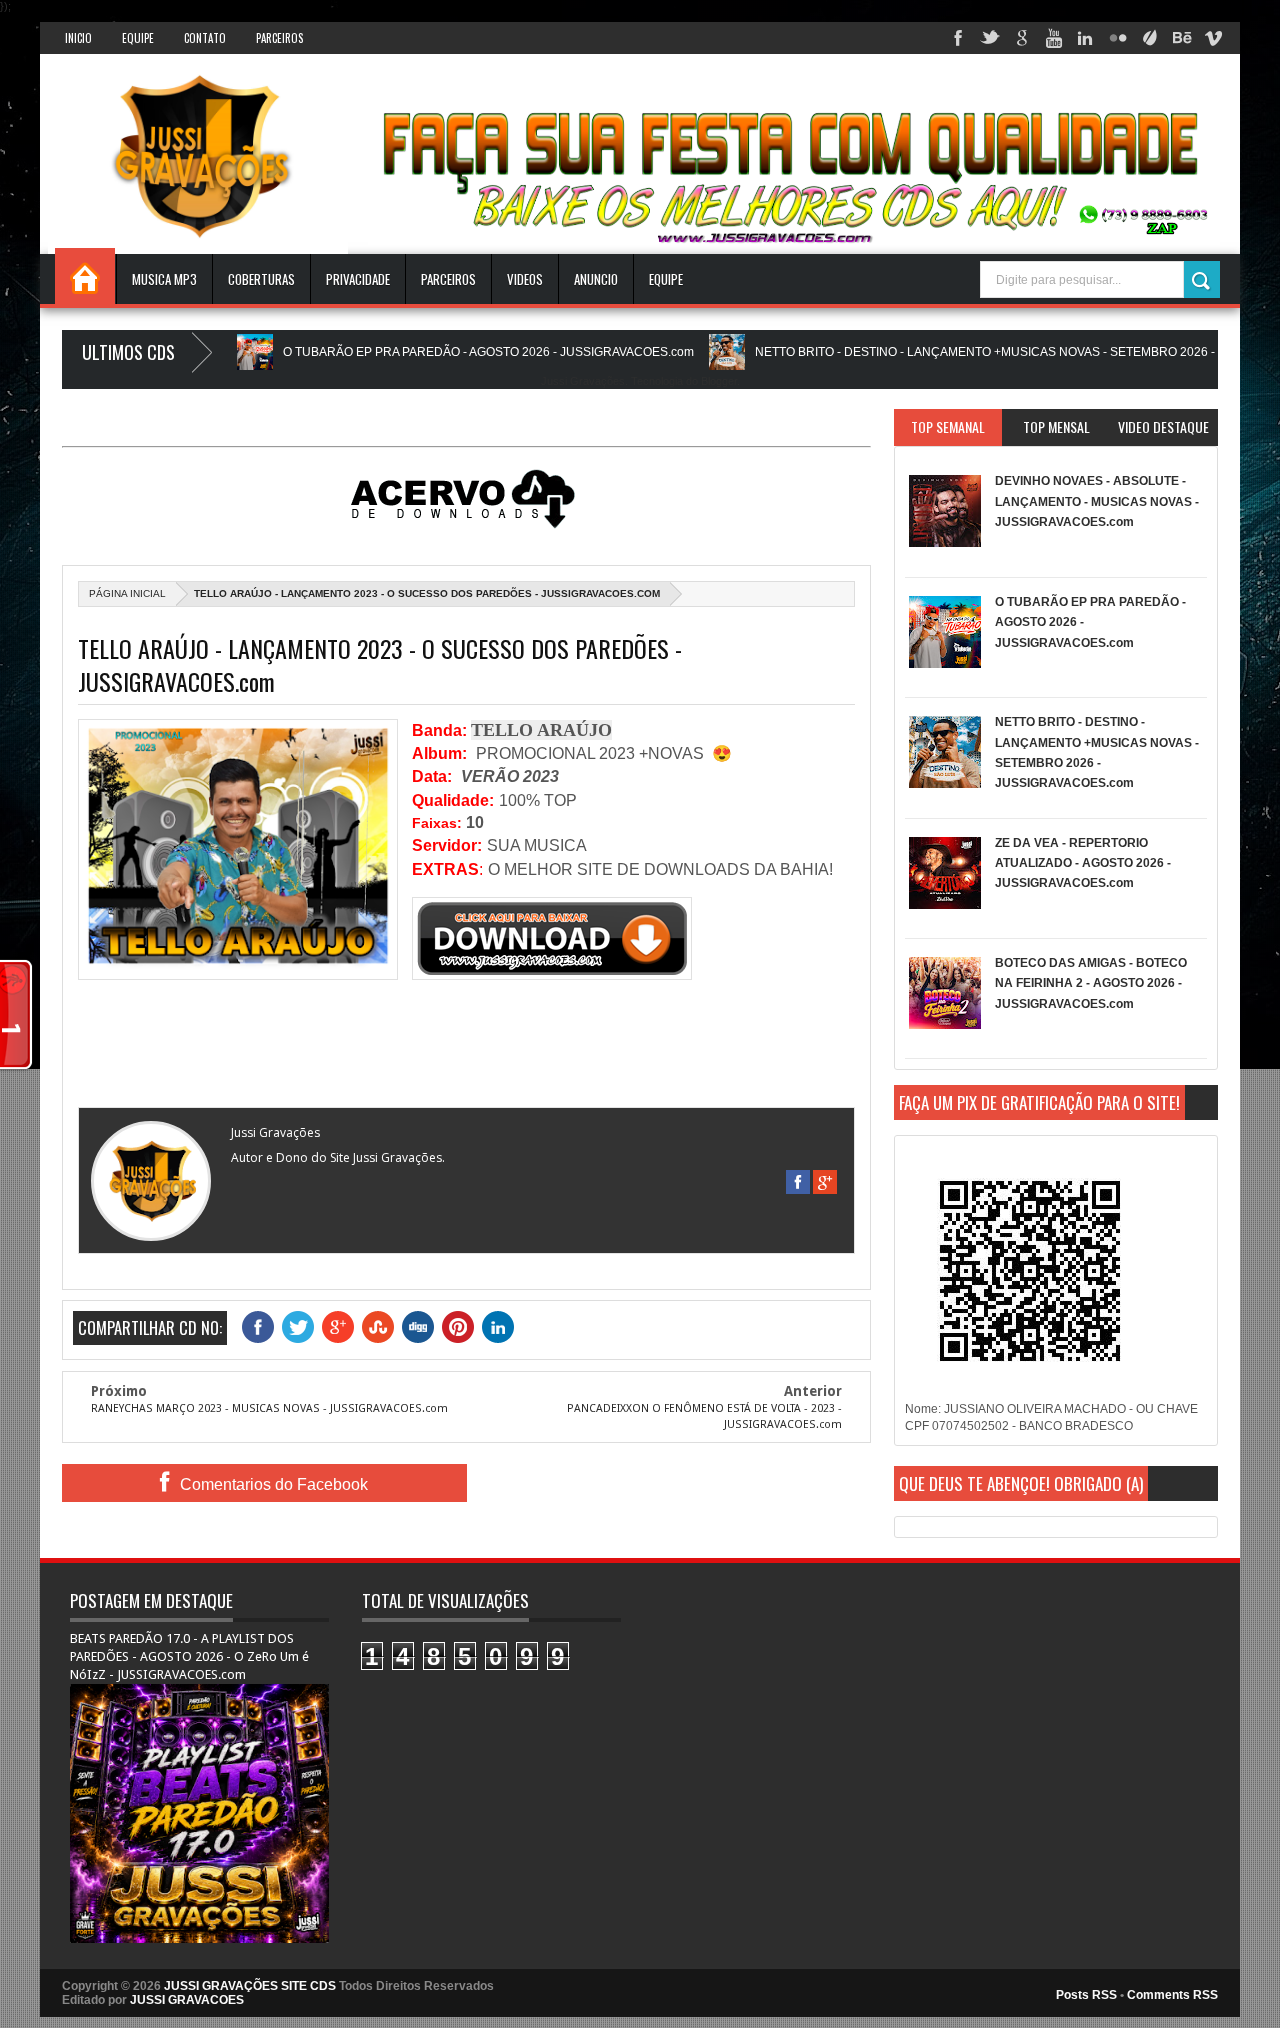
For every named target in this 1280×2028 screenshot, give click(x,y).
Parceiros (279, 38)
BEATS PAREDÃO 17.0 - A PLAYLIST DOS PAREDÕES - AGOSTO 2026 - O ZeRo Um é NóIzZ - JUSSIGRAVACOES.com (189, 1656)
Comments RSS (1172, 1995)
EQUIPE (666, 279)
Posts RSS (1086, 1995)
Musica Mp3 (164, 279)
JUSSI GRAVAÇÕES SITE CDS (250, 1986)
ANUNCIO (596, 279)
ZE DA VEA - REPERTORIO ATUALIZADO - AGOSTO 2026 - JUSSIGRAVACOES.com (1083, 863)
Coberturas (261, 279)
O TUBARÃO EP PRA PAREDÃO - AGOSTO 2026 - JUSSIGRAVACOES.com (437, 352)
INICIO (78, 38)
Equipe (138, 38)
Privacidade (358, 279)
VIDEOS (525, 279)
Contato (205, 38)
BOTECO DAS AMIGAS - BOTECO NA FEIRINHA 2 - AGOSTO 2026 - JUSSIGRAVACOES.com (1091, 983)
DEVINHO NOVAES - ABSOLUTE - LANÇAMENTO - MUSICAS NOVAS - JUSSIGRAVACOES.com (1097, 501)
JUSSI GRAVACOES (187, 2000)
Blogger (719, 381)
